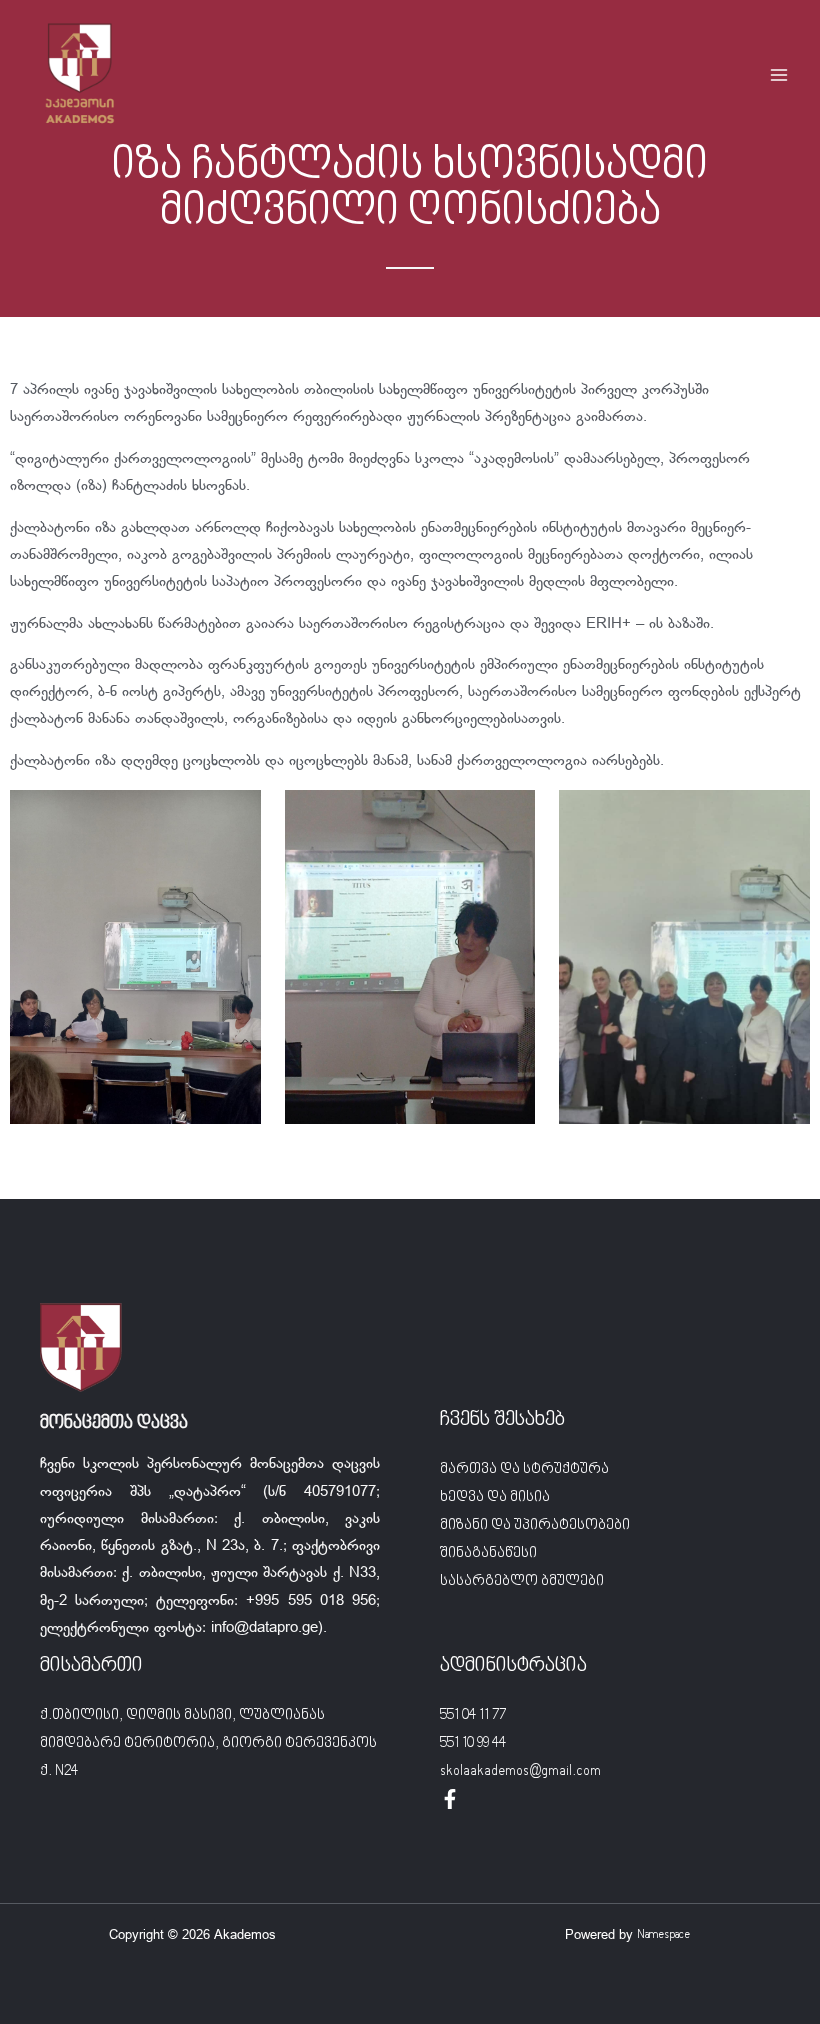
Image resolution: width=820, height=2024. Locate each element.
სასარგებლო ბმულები (522, 1581)
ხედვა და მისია (495, 1497)
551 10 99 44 (473, 1743)
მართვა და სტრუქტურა (524, 1469)
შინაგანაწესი (488, 1553)
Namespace (663, 1935)
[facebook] (450, 1799)
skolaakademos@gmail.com (520, 1771)
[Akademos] (80, 75)
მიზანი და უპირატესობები (535, 1525)
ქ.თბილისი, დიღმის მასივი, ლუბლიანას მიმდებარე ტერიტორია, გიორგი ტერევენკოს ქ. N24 (208, 1743)
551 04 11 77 (473, 1715)
